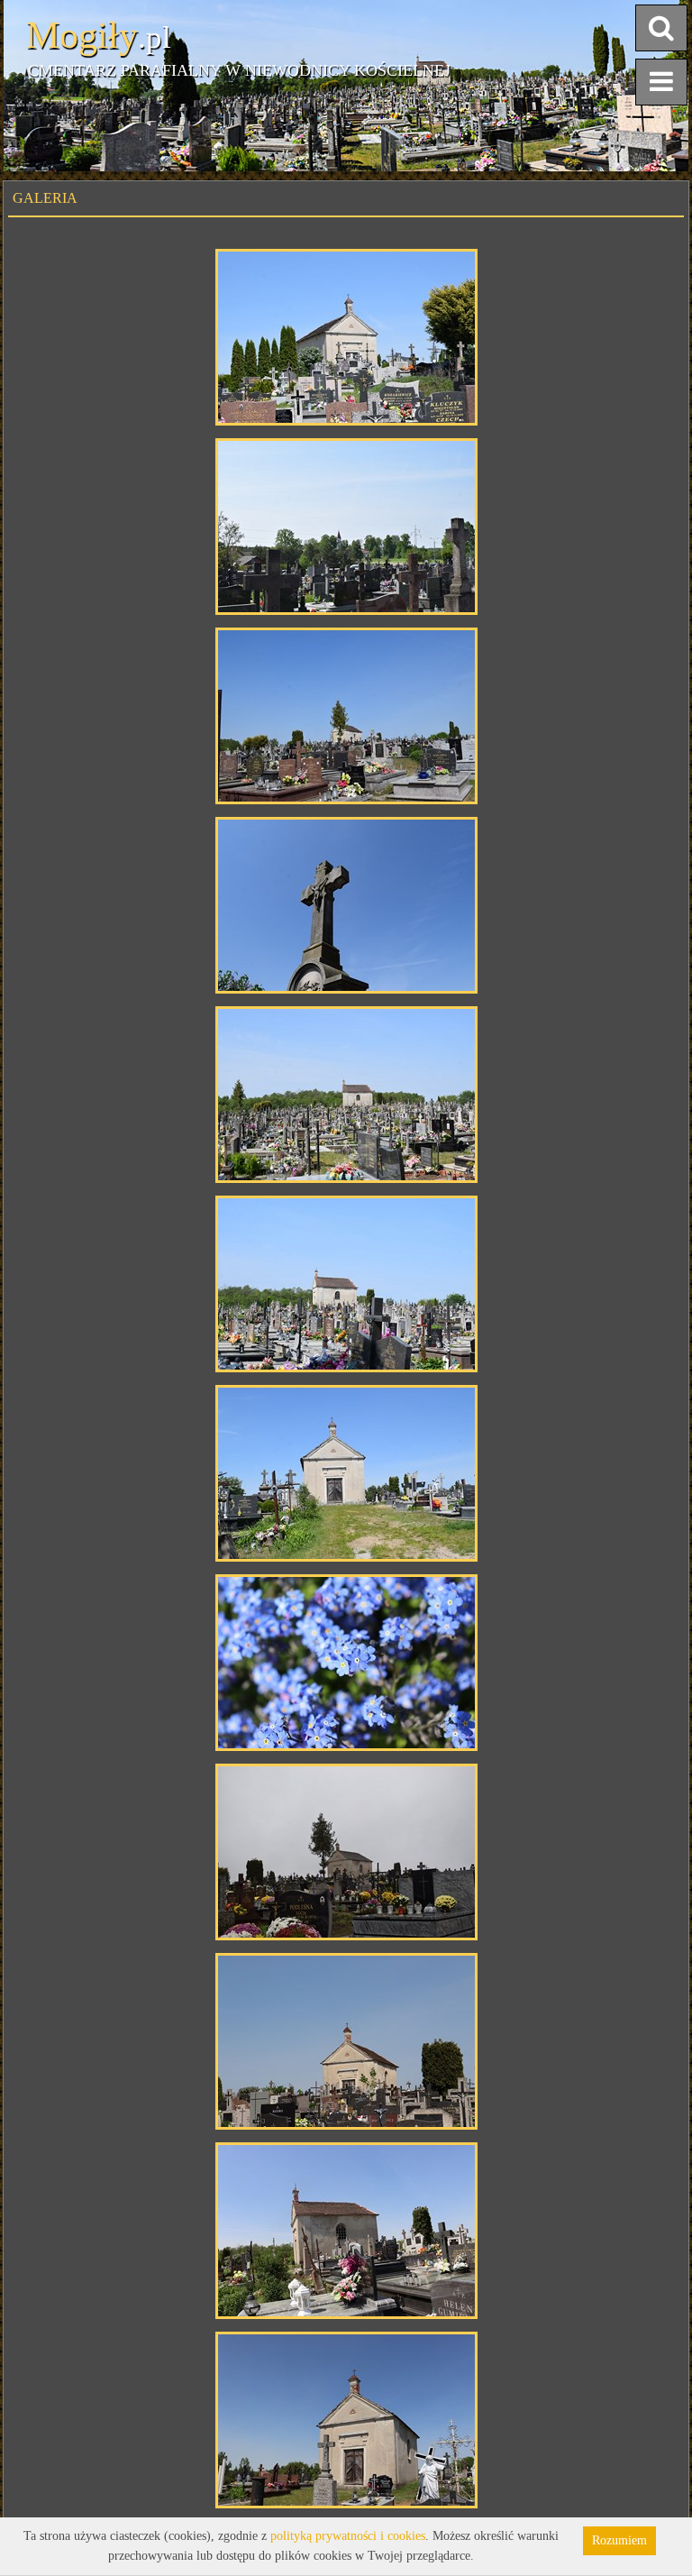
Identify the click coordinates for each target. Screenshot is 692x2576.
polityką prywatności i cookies (348, 2536)
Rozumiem (619, 2540)
